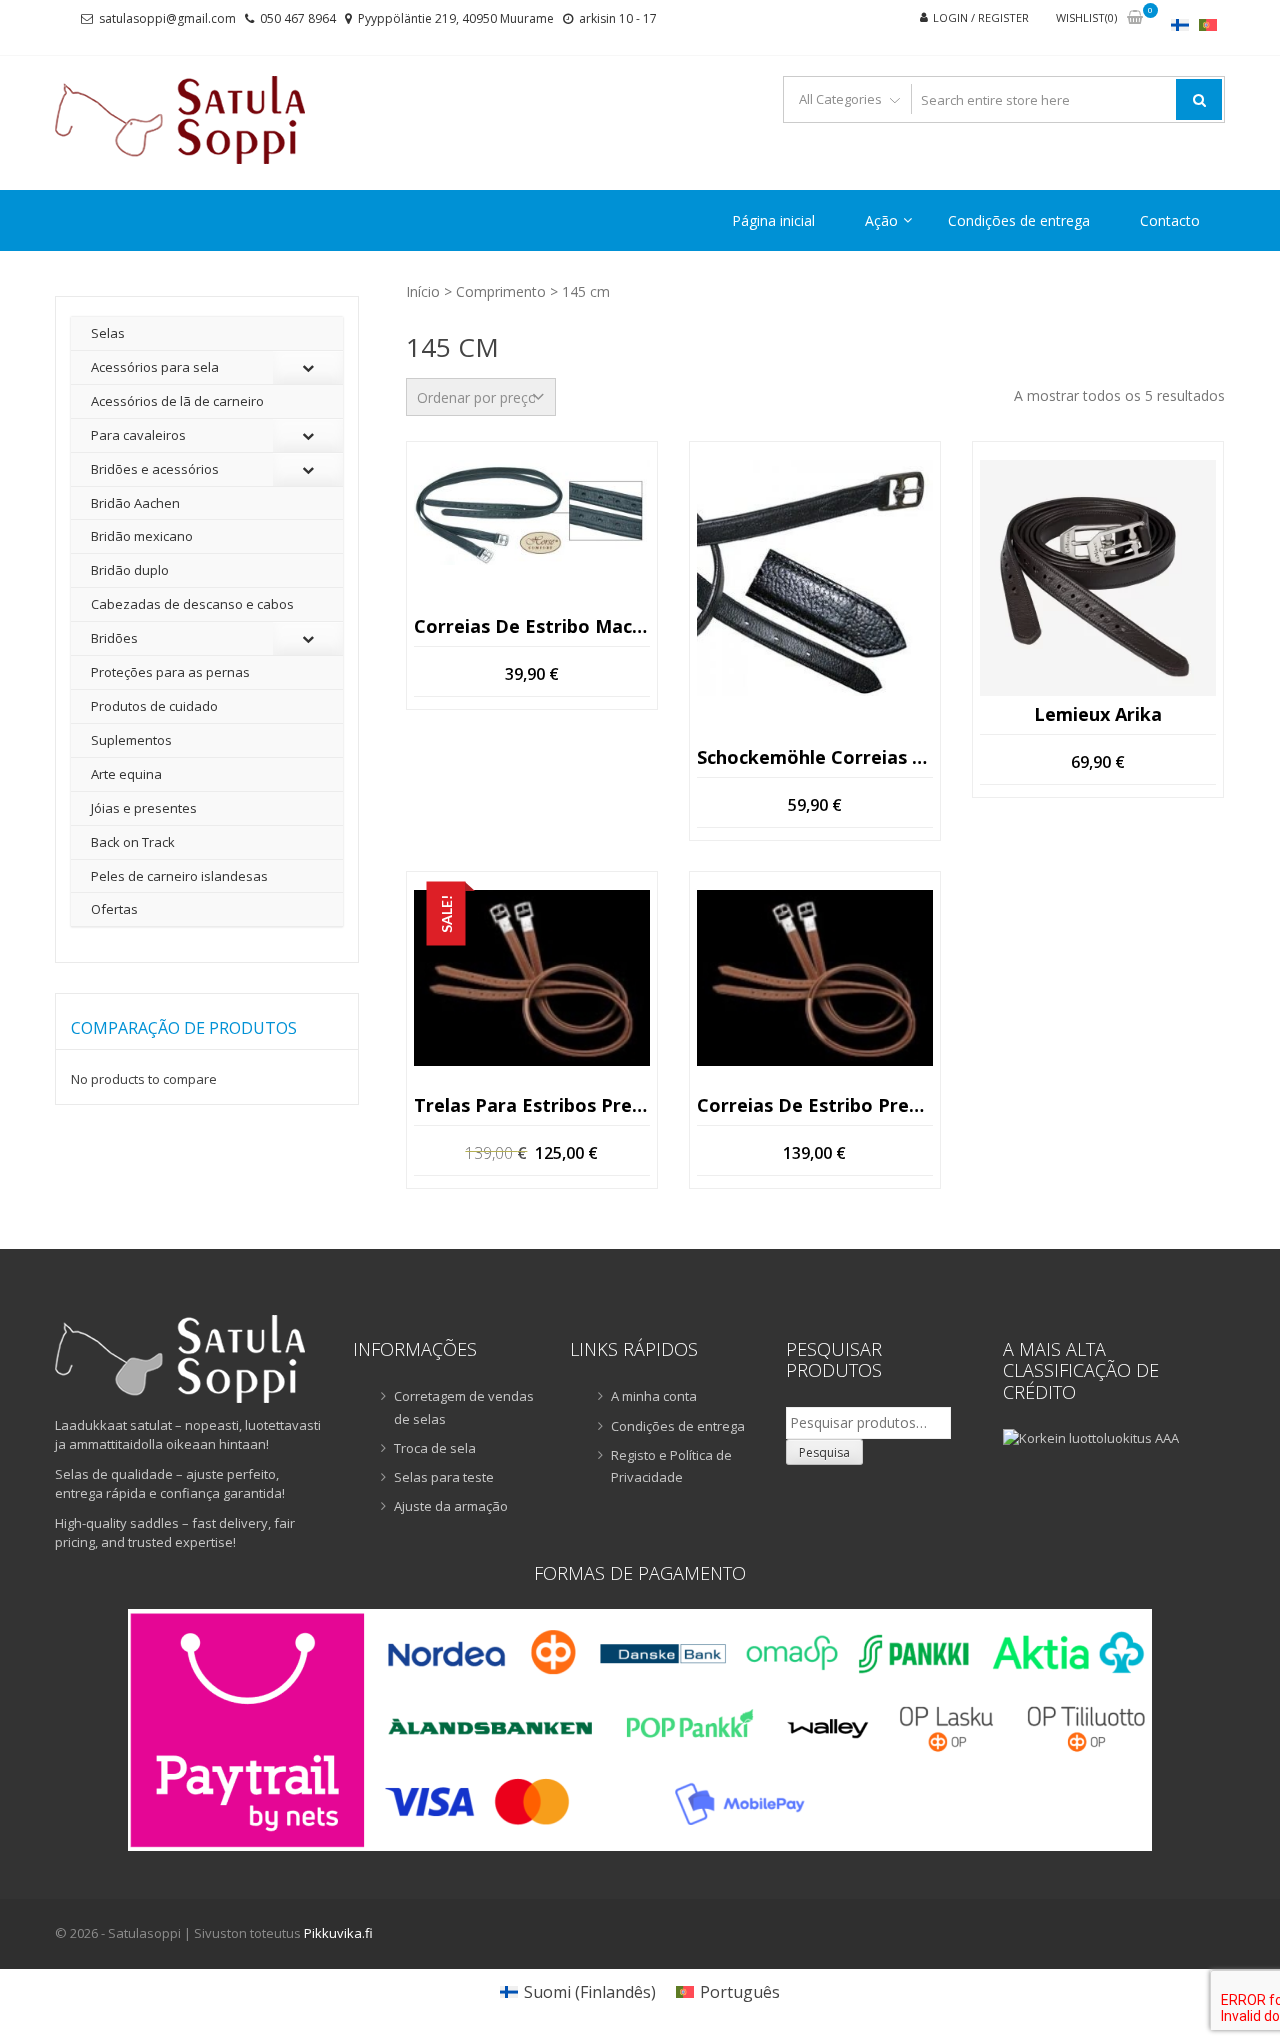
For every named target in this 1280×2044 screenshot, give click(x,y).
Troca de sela (435, 1448)
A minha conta (654, 1396)
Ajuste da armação (451, 1506)
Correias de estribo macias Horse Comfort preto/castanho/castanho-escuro (532, 626)
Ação (881, 220)
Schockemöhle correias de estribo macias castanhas (815, 757)
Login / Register (981, 17)
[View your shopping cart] (1135, 18)
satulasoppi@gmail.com (167, 18)
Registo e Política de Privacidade (671, 1466)
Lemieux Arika (1098, 715)
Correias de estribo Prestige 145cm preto (815, 1105)
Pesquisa (824, 1452)
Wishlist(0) (1086, 17)
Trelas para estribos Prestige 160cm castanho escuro (532, 1105)
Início (423, 291)
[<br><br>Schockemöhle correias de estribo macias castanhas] (815, 578)
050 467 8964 (298, 18)
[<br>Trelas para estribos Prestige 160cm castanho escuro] (532, 978)
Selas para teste (444, 1477)
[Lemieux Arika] (1098, 578)
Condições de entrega (1019, 220)
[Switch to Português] (1208, 24)
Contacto (1170, 220)
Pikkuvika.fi (338, 1933)
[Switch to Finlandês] (1180, 24)
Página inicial (773, 220)
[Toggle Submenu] (308, 367)
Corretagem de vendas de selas (464, 1407)
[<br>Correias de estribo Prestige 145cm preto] (815, 978)
